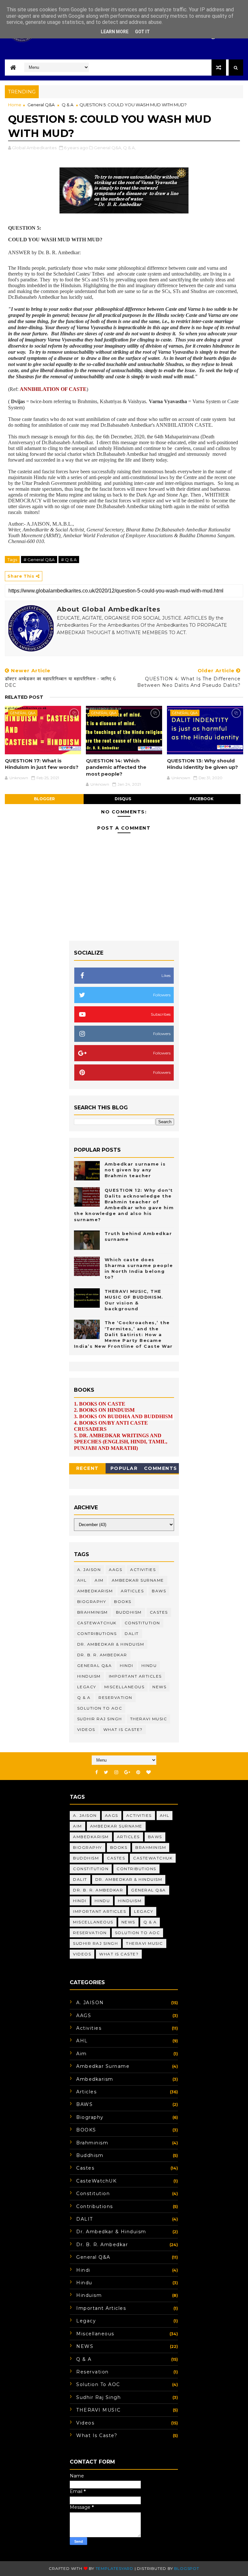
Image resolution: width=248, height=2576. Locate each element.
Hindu (149, 1665)
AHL (82, 1580)
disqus (123, 799)
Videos (86, 1729)
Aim (99, 1580)
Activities (143, 1570)
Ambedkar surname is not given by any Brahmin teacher (135, 1170)
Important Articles (135, 1676)
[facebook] (97, 1772)
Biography (92, 1602)
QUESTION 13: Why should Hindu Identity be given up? (202, 764)
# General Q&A (39, 560)
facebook (201, 799)
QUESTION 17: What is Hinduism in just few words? (42, 764)
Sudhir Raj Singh (100, 1719)
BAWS (159, 1591)
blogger (44, 799)
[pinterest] (138, 1772)
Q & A (67, 105)
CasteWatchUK (97, 1623)
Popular (124, 1468)
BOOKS (123, 1602)
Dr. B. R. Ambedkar (102, 1655)
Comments (161, 1468)
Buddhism (129, 1612)
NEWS (159, 1687)
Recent (88, 1468)
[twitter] (106, 1772)
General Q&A (41, 105)
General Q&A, (108, 148)
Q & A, (129, 148)
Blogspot (186, 2568)
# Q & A (69, 560)
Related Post (24, 697)
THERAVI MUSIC (149, 1719)
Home (15, 105)
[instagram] (116, 1772)
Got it (142, 32)
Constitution (142, 1623)
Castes (159, 1612)
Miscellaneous (124, 1687)
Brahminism (93, 1612)
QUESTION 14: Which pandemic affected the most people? (116, 767)
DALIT (132, 1634)
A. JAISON (89, 1570)
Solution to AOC (100, 1708)
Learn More (115, 32)
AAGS (115, 1570)
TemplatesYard (114, 2568)
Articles (132, 1591)
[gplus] (127, 1772)
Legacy (87, 1687)
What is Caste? (123, 1729)
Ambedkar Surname (138, 1580)
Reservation (115, 1697)
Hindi (127, 1665)
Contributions (97, 1634)
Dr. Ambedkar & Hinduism (111, 1644)
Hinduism (89, 1676)
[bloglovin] (149, 1772)
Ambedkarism (95, 1591)
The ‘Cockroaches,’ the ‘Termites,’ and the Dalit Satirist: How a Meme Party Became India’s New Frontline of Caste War (123, 1334)
